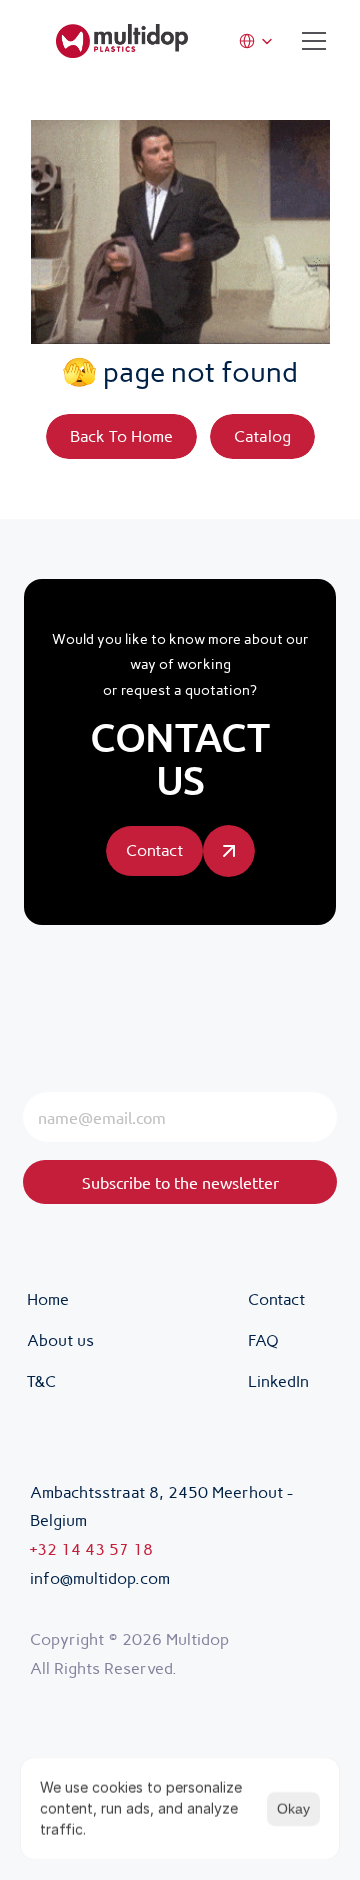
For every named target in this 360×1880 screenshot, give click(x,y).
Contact (276, 1299)
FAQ (263, 1340)
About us (60, 1340)
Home (48, 1299)
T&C (43, 1381)
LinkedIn (278, 1381)
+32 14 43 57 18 (91, 1549)
